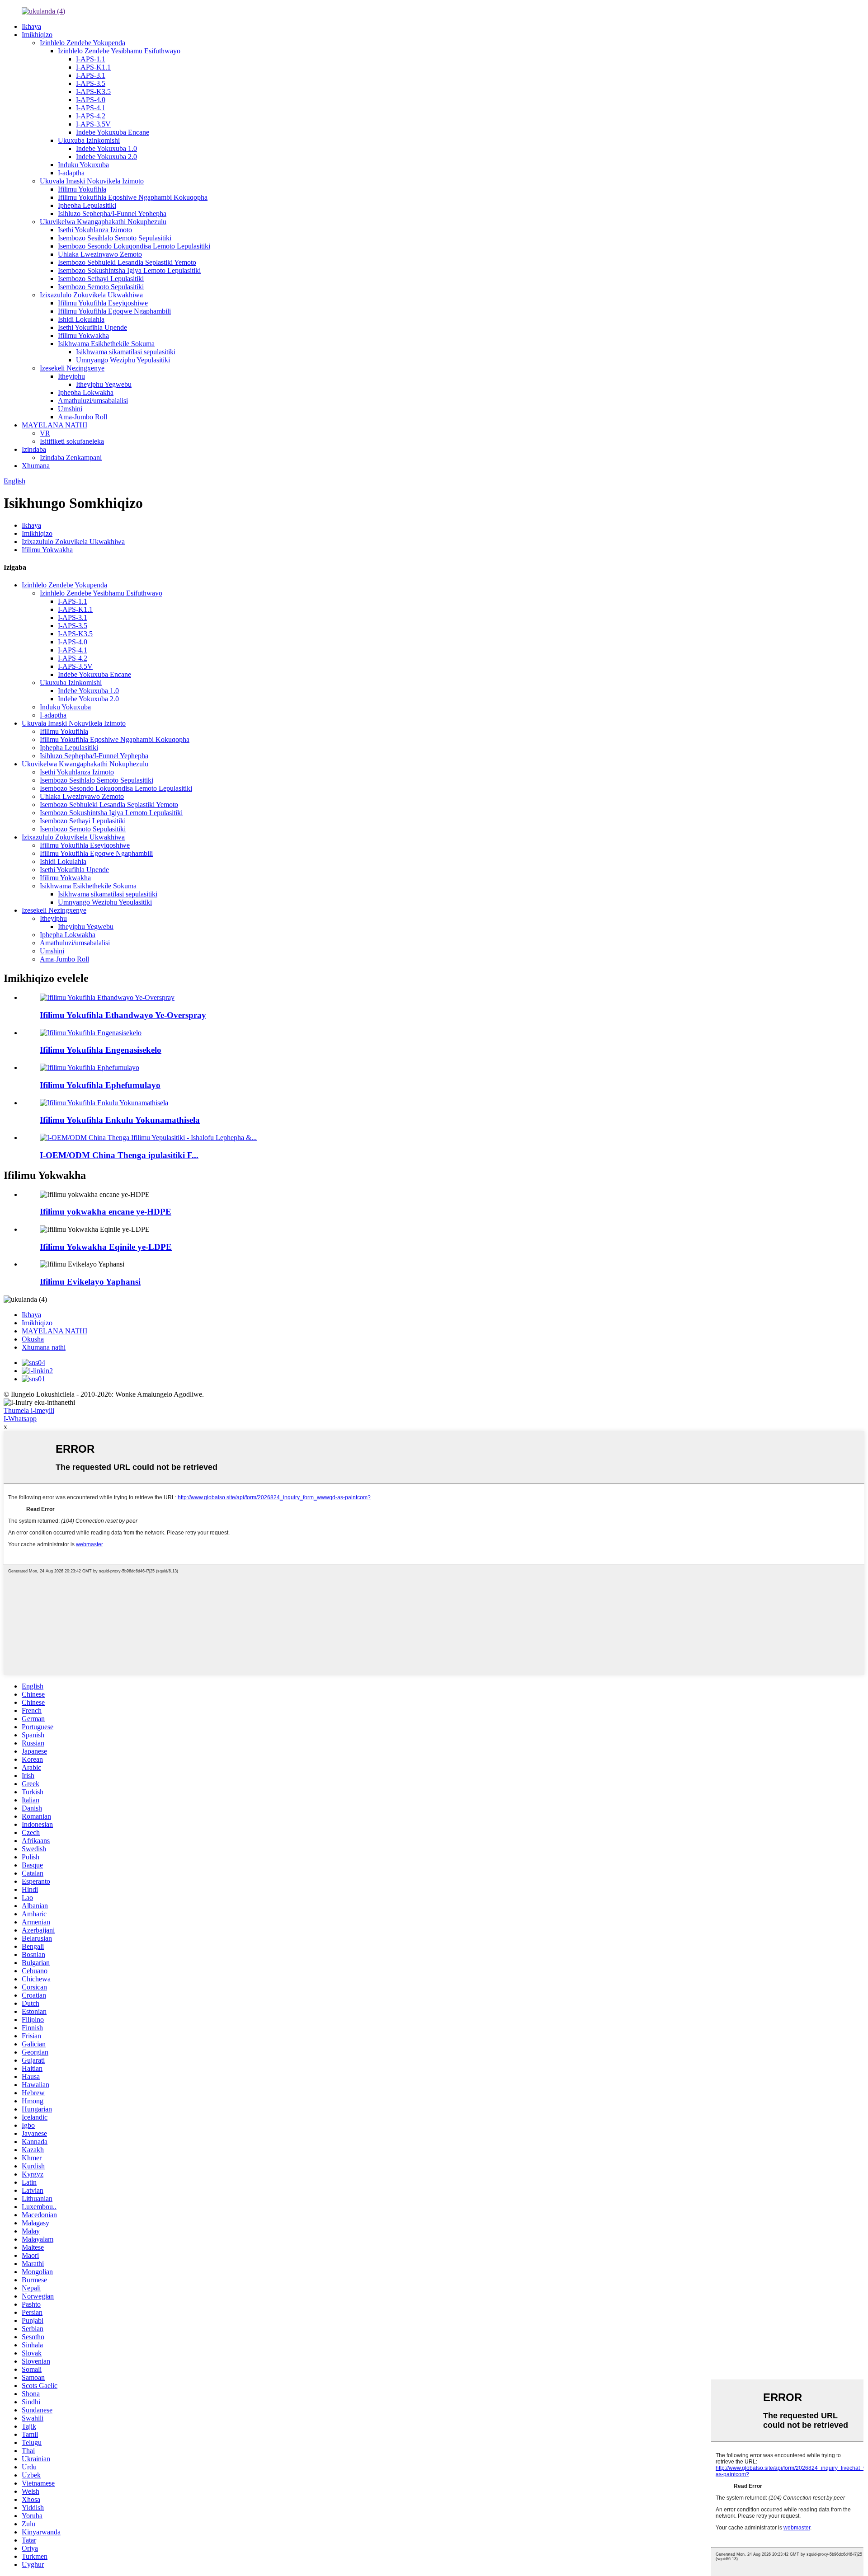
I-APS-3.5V (93, 124)
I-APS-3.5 (91, 83)
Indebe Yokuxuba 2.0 (106, 157)
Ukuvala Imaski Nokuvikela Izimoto (92, 181)
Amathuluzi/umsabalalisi (93, 401)
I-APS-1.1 (91, 59)
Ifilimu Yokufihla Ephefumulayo (100, 1085)
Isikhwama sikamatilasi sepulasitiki (126, 352)
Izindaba (34, 449)
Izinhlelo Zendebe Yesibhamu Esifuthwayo (119, 51)
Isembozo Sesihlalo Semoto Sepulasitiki (115, 238)
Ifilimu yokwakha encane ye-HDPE (106, 1212)
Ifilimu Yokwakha (83, 335)
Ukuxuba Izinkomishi (89, 140)
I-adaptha (71, 173)
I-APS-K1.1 (93, 67)
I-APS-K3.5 (93, 91)
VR (45, 433)
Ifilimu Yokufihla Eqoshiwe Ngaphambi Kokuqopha (133, 197)
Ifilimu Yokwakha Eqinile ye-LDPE (106, 1247)
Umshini (70, 409)
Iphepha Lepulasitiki (87, 205)
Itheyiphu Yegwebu (104, 384)
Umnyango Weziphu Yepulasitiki (123, 360)
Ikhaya (31, 26)
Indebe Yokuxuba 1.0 (106, 148)
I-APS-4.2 (91, 116)
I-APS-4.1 (91, 108)
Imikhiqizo (37, 35)
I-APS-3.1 (91, 75)
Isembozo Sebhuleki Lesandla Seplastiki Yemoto (127, 262)
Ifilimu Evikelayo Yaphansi (90, 1282)
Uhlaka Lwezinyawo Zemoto (100, 254)
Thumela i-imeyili (29, 1410)
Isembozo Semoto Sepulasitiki (101, 287)
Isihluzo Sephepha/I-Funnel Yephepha (112, 213)
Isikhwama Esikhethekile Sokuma (106, 344)
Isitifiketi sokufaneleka (72, 441)
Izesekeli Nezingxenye (72, 368)
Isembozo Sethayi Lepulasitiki (101, 279)
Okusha (33, 1339)
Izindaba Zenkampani (71, 457)
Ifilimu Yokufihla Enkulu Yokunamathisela (120, 1120)
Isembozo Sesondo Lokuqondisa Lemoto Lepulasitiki (134, 246)
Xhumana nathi (44, 1347)
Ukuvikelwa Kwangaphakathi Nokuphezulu (103, 222)
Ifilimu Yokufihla (82, 189)
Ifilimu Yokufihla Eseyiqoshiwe (103, 303)
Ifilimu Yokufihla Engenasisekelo (101, 1050)
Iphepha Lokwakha (86, 392)
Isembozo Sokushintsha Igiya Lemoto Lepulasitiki (129, 270)
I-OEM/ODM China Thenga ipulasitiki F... (119, 1155)
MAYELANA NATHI (54, 425)
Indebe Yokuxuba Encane (113, 132)
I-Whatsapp (20, 1419)
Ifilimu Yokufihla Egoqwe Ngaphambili (114, 311)
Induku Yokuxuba (83, 165)
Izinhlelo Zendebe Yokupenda (83, 43)
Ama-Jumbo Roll (83, 417)
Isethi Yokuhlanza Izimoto (95, 230)
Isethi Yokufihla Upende (92, 327)
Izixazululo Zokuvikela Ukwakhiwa (91, 295)
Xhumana (36, 466)
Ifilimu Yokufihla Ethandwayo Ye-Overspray (123, 1015)
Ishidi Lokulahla (81, 319)
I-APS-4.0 (91, 100)
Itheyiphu (71, 376)
